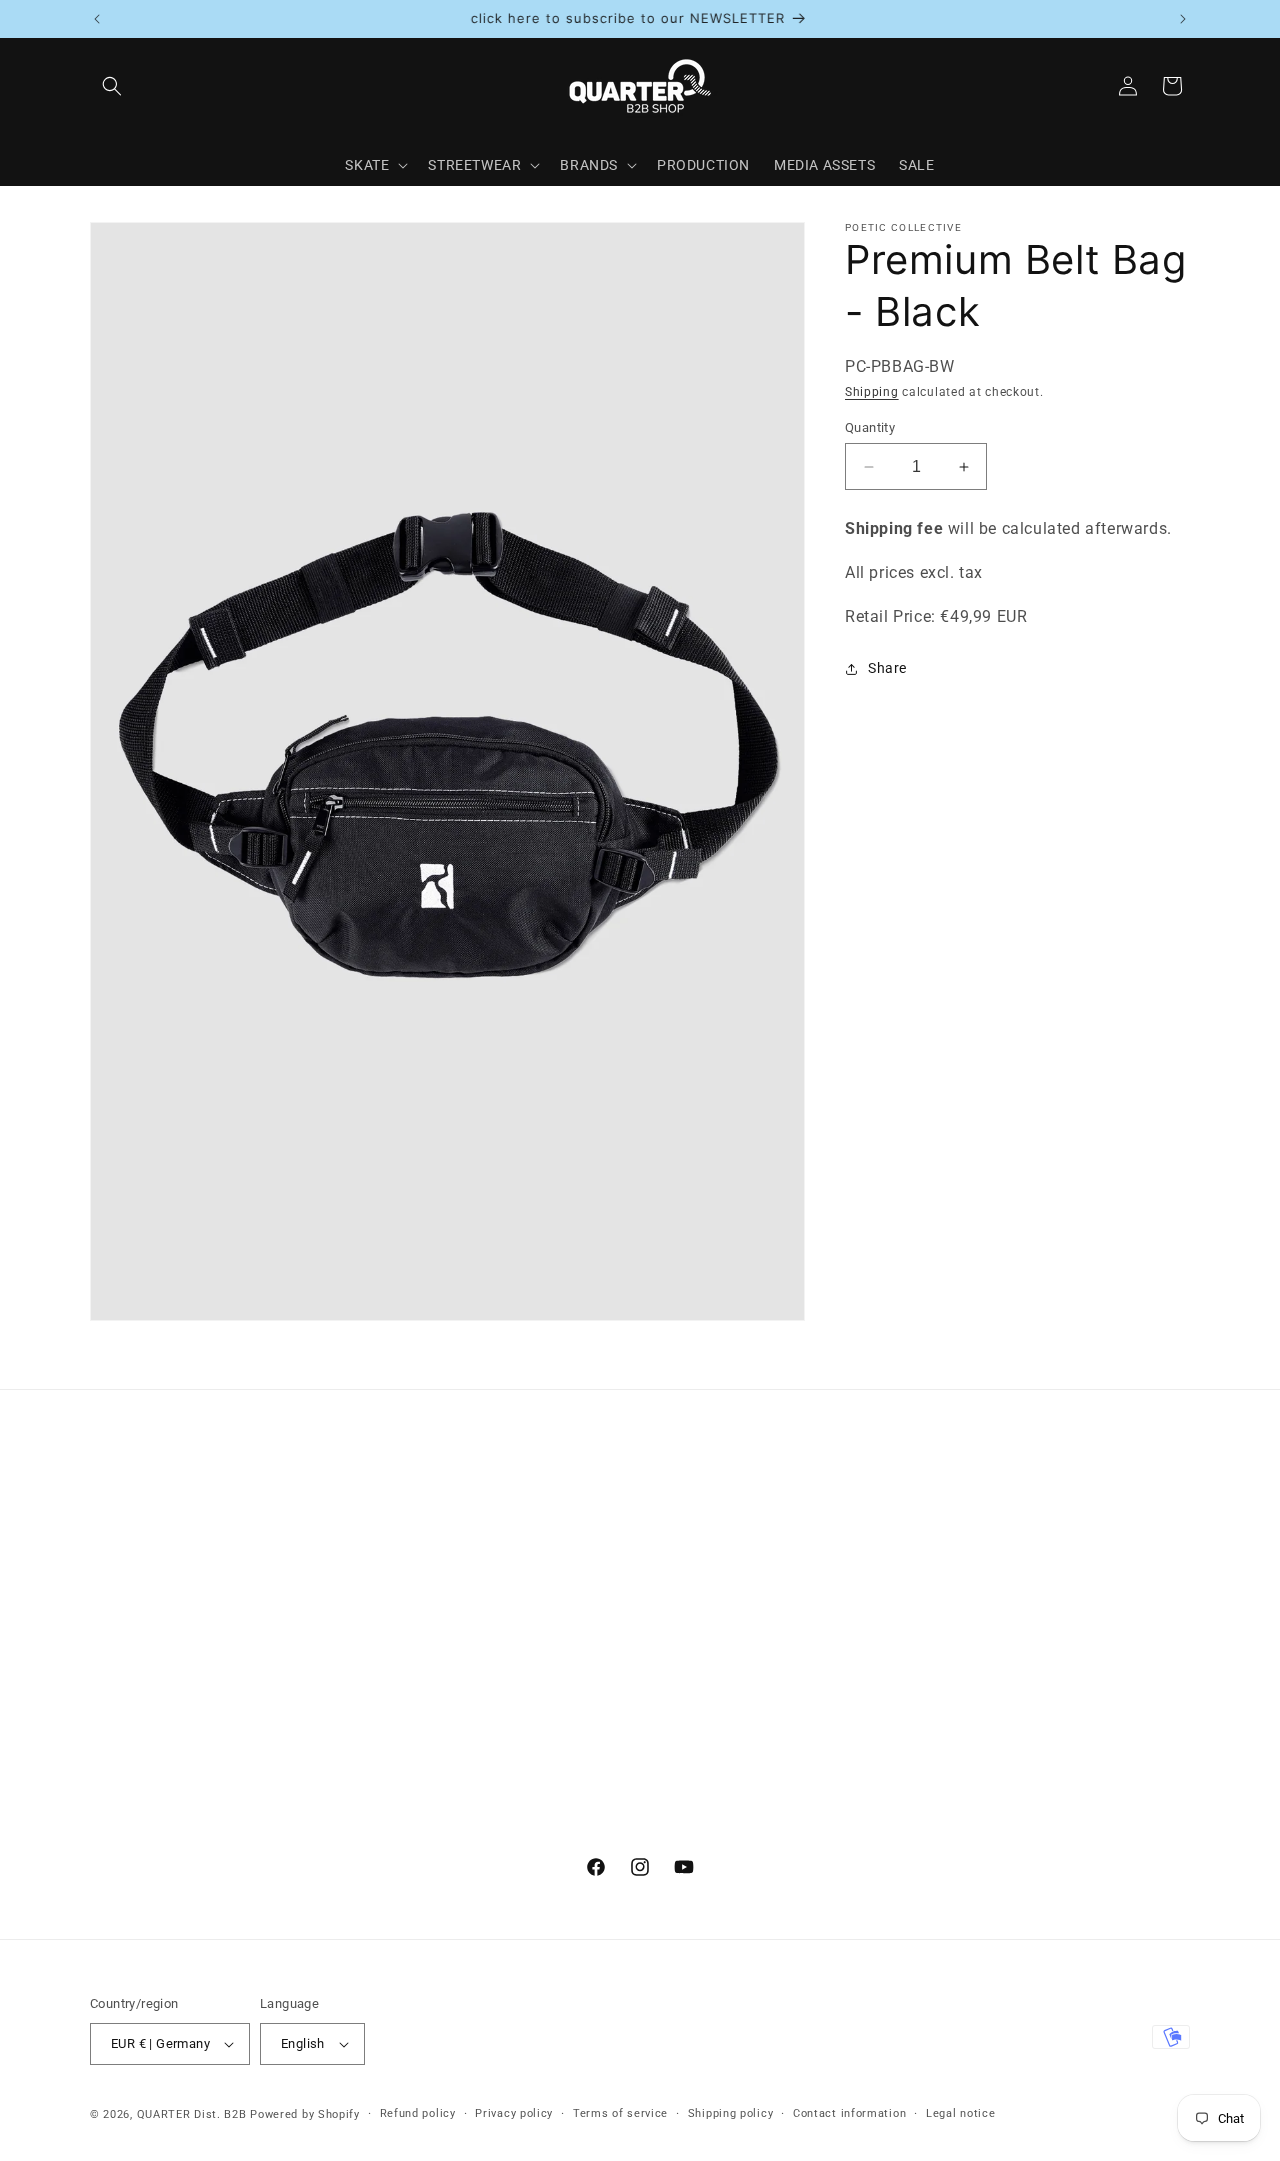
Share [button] (887, 668)
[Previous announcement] (97, 19)
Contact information (849, 2113)
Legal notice (960, 2113)
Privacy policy (514, 2113)
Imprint (114, 1594)
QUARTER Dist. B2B (192, 2114)
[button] (112, 86)
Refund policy (418, 2113)
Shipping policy (731, 2113)
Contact (117, 1523)
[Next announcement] (1183, 19)
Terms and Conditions (163, 1558)
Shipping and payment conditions (203, 1629)
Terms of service (620, 2113)
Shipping (872, 392)
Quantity (870, 427)
